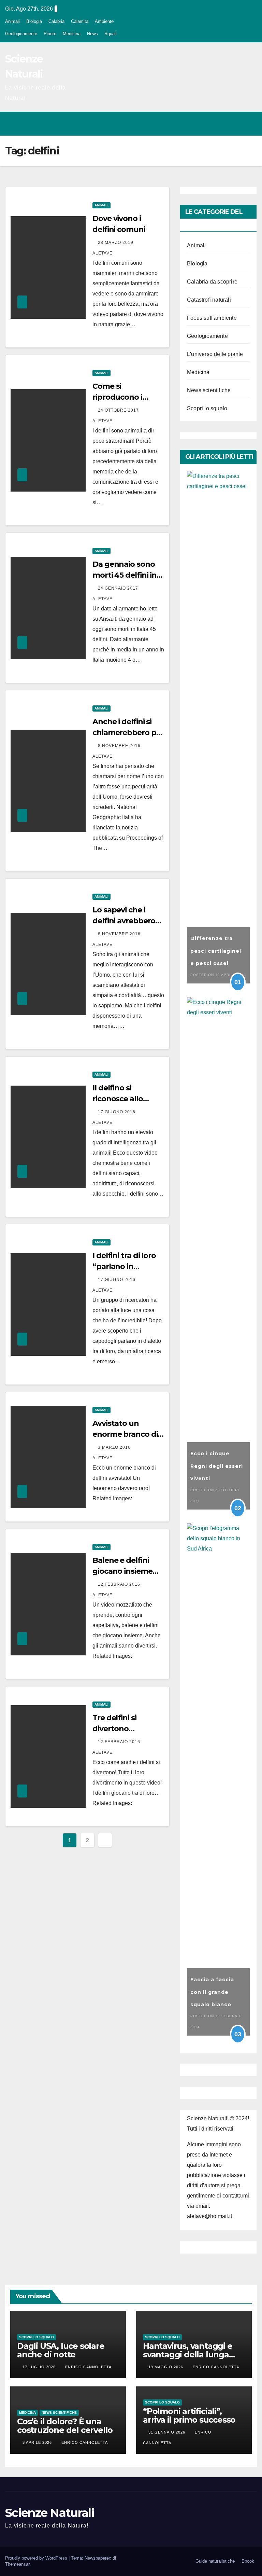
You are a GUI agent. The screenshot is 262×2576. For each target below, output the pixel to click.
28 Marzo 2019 (116, 243)
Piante (50, 34)
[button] (222, 123)
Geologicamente (21, 34)
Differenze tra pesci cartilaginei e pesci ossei (216, 951)
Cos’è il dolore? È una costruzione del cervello (65, 2426)
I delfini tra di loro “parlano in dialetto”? (124, 1266)
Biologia (34, 21)
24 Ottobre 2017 (119, 410)
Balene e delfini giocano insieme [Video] (122, 1571)
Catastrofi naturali (209, 300)
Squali (111, 34)
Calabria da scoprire (212, 282)
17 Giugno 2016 (117, 1112)
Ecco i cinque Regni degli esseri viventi (217, 1466)
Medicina (72, 34)
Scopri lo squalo (207, 408)
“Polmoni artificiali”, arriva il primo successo (189, 2415)
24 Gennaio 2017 (119, 588)
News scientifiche (209, 390)
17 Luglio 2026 (40, 2367)
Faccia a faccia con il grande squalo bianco (212, 1992)
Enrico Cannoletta (88, 2367)
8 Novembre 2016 (120, 746)
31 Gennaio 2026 (168, 2432)
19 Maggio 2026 (166, 2367)
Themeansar (17, 2564)
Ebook (248, 2561)
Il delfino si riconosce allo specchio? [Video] (125, 1099)
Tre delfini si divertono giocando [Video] (124, 1729)
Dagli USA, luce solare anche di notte (61, 2350)
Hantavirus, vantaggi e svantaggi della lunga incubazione (188, 2354)
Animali (12, 21)
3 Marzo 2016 (115, 1447)
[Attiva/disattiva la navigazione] (250, 124)
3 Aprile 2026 (38, 2442)
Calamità (80, 21)
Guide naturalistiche (215, 2561)
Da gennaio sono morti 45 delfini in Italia (125, 575)
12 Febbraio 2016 (120, 1584)
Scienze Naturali (50, 2513)
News (92, 34)
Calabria (56, 21)
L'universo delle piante (215, 354)
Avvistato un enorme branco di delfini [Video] (125, 1434)
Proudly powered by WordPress (37, 2558)
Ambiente (104, 21)
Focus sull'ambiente (212, 318)
